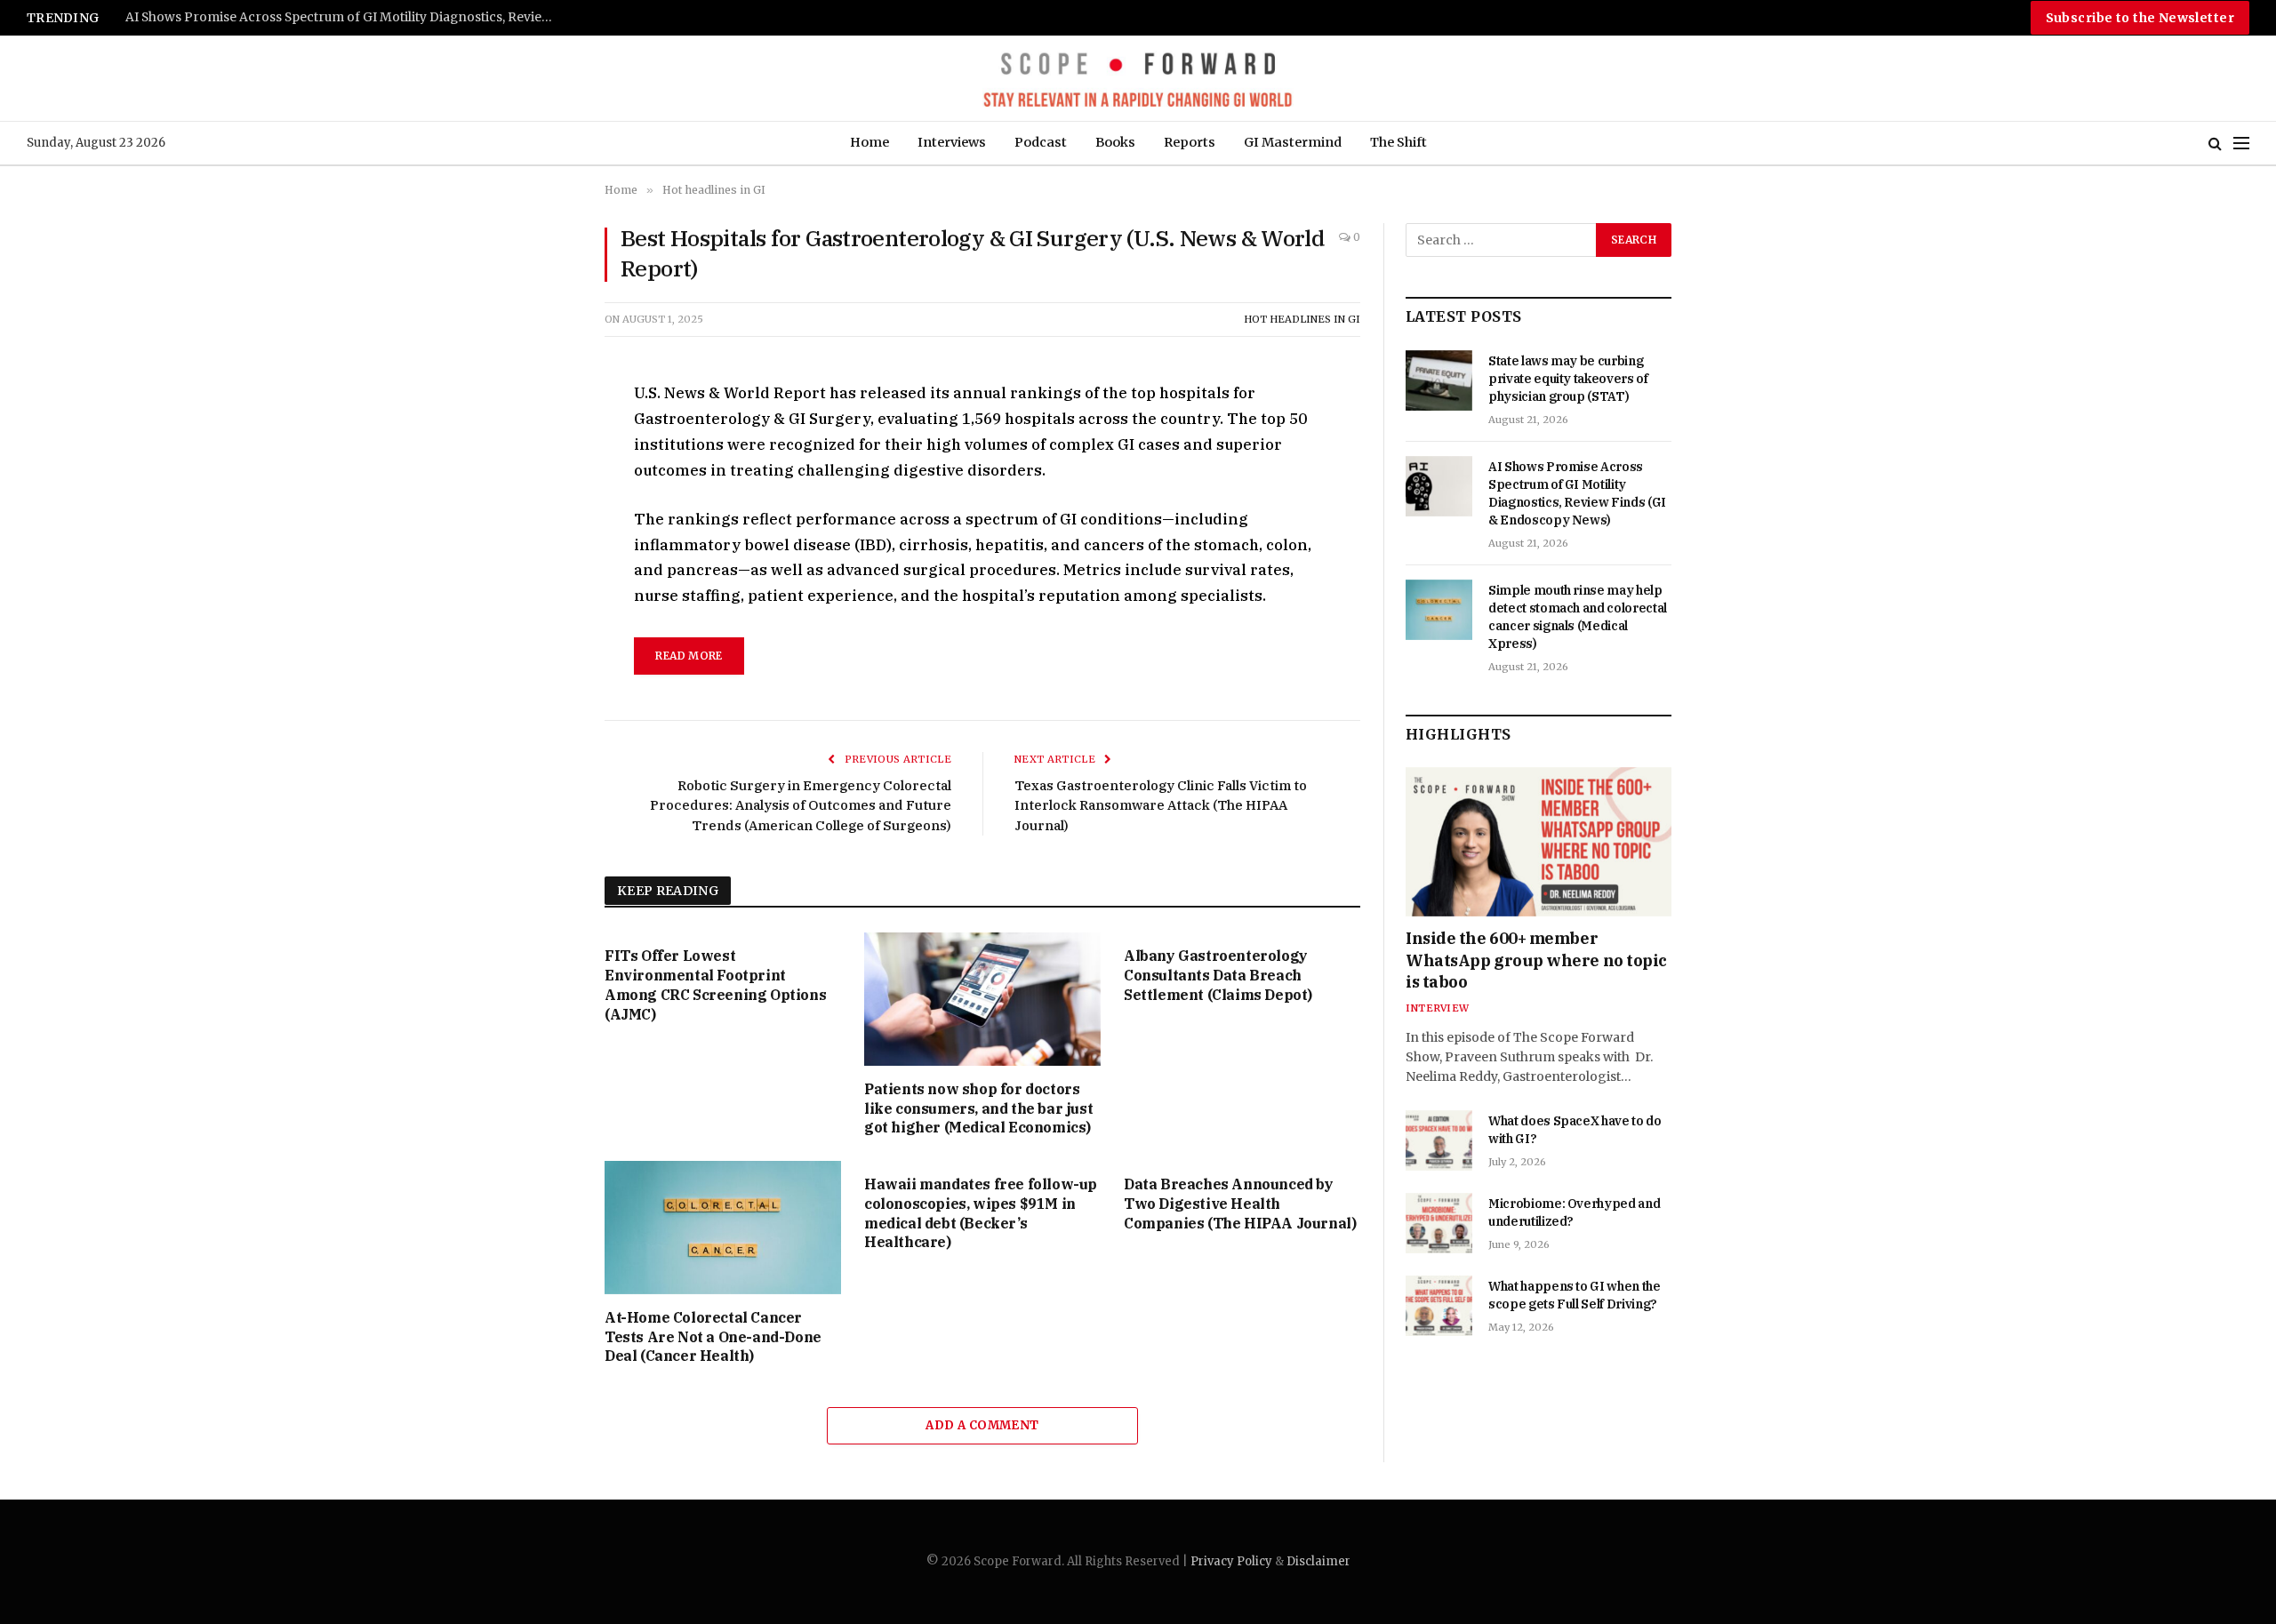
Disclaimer (1318, 1561)
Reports (1190, 142)
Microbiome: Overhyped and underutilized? (1574, 1212)
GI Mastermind (1293, 142)
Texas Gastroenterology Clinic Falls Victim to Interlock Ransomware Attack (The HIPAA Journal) (1161, 805)
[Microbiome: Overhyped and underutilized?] (1439, 1223)
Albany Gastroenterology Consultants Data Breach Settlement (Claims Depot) (1218, 975)
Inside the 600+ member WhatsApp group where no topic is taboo (1536, 960)
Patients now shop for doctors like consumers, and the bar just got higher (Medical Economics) (978, 1108)
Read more (689, 656)
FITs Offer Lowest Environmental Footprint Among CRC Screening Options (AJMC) (715, 984)
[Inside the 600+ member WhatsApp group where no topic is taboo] (1539, 842)
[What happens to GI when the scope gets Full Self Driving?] (1439, 1306)
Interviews (952, 142)
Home (870, 142)
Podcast (1041, 142)
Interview (1437, 1008)
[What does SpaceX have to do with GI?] (1439, 1140)
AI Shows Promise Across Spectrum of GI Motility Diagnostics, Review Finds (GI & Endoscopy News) (1577, 493)
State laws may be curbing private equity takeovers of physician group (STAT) (1568, 379)
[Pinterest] (541, 560)
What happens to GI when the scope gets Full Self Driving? (1575, 1295)
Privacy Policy (1231, 1561)
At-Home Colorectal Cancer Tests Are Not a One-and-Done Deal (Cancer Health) (713, 1337)
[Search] (2215, 144)
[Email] (541, 601)
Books (1115, 142)
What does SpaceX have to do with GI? (1575, 1130)
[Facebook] (541, 437)
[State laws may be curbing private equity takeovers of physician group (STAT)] (1439, 380)
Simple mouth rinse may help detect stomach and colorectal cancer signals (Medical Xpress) (348, 17)
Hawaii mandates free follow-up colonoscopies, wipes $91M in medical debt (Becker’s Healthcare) (981, 1213)
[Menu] (2241, 144)
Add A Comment (982, 1425)
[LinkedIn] (541, 519)
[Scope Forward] (1138, 78)
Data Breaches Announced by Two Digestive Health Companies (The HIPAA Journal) (1240, 1204)
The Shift (1398, 142)
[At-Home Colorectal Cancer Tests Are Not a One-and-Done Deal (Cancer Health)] (723, 1228)
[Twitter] (541, 478)
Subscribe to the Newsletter (2140, 18)
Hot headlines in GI (1302, 319)
